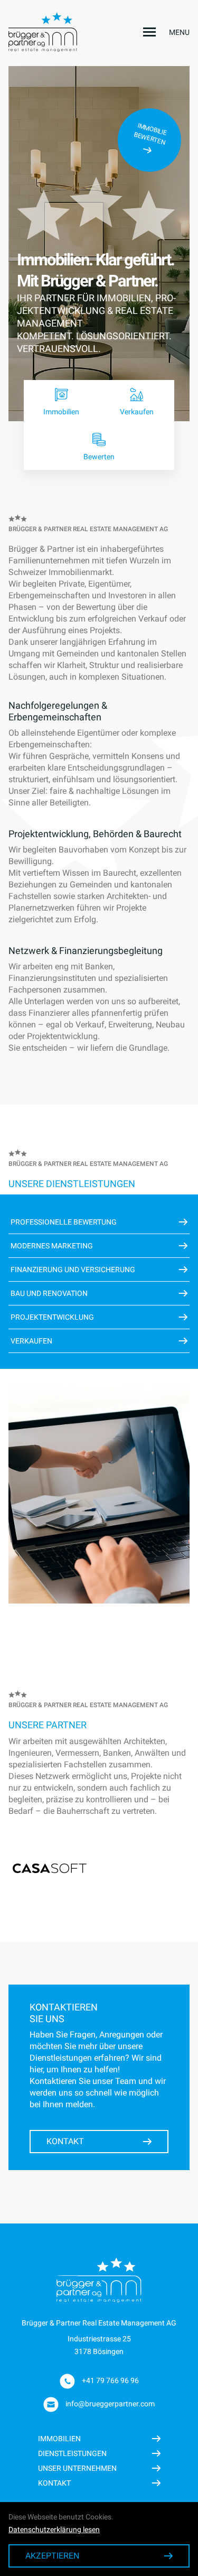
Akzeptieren (52, 2556)
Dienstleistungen (72, 2453)
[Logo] (50, 32)
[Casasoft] (50, 1868)
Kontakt (65, 2141)
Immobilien (59, 2439)
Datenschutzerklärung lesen (54, 2529)
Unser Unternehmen (77, 2468)
